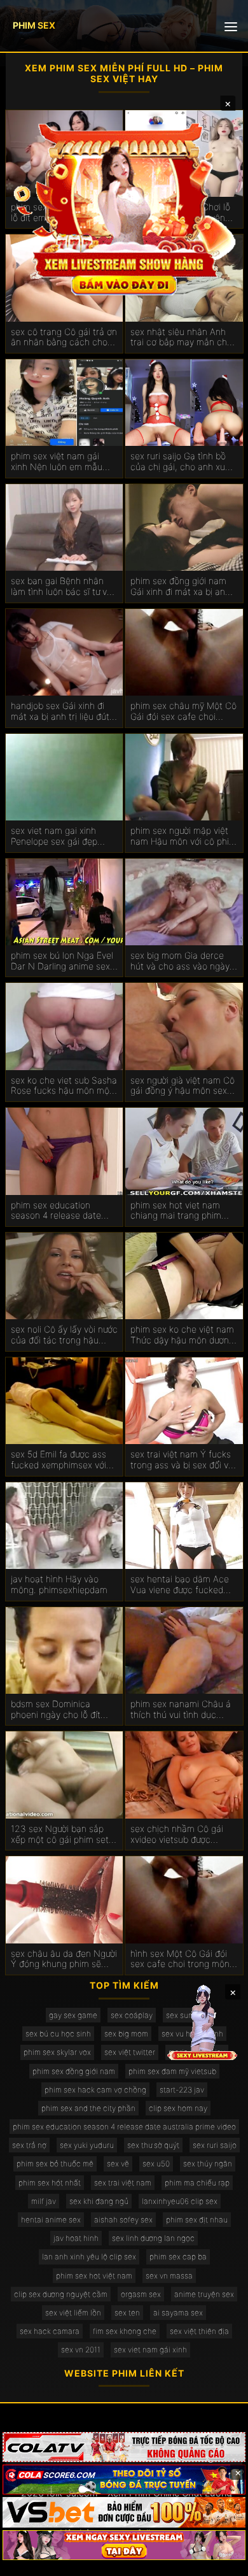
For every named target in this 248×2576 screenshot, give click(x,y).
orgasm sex (141, 2294)
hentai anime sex (51, 2220)
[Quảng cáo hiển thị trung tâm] (124, 207)
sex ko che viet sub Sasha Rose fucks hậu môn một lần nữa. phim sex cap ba (64, 1086)
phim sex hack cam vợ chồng (95, 2090)
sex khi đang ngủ (99, 2201)
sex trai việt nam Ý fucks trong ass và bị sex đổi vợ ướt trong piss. (182, 1460)
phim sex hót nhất (50, 2183)
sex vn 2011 (81, 2350)
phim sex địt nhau (197, 2220)
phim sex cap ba (178, 2257)
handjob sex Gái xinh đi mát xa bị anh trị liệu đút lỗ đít (60, 712)
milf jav (44, 2201)
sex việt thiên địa (199, 2331)
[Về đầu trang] (220, 2561)
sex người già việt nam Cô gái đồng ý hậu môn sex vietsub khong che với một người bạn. (184, 1086)
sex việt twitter (130, 2052)
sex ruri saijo (215, 2145)
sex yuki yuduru (87, 2145)
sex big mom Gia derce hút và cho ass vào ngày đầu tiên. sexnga (180, 961)
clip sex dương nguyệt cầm (61, 2294)
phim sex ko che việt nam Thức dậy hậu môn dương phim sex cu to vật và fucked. (182, 1335)
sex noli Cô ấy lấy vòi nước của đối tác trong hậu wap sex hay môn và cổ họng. (64, 1335)
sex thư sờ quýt (153, 2145)
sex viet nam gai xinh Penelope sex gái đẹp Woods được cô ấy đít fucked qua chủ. (54, 836)
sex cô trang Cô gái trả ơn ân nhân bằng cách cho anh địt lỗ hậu (64, 338)
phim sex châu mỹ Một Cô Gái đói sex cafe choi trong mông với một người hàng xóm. (183, 712)
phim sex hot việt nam (94, 2276)
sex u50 (156, 2164)
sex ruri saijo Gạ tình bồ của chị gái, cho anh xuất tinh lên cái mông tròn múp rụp (182, 462)
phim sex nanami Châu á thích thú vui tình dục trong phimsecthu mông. (181, 1710)
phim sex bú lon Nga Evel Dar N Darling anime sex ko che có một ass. (62, 961)
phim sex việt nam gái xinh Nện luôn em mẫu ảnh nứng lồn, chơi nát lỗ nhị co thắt (61, 462)
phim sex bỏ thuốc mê (55, 2164)
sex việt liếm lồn (73, 2313)
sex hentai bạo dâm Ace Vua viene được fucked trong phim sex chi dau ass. (180, 1585)
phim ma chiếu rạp (197, 2183)
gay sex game (73, 2015)
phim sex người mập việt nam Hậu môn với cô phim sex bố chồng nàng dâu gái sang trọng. (183, 836)
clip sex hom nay (178, 2108)
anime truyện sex (204, 2294)
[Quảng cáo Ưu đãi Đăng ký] (124, 2479)
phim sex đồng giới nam (74, 2071)
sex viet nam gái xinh (150, 2350)
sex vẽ (118, 2164)
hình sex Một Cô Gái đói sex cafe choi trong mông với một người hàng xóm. (183, 1959)
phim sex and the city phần (88, 2108)
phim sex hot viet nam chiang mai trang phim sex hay (176, 1211)
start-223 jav (182, 2090)
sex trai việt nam (123, 2183)
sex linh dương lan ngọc (153, 2238)
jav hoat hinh (76, 2238)
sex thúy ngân (208, 2164)
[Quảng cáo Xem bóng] (124, 2447)
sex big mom (126, 2034)
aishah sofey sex (123, 2220)
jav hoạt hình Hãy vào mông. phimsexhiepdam (59, 1585)
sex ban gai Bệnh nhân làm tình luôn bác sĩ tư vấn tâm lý (64, 587)
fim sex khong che (125, 2331)
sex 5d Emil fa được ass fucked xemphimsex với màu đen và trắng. (59, 1460)
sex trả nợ (29, 2145)
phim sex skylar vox (57, 2052)
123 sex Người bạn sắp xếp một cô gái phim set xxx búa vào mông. (60, 1835)
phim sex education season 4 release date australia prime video (124, 2127)
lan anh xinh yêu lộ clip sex (89, 2257)
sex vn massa (169, 2276)
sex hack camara (50, 2331)
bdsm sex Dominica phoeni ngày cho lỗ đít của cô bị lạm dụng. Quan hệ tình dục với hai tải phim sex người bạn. (63, 1710)
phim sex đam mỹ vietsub (172, 2071)
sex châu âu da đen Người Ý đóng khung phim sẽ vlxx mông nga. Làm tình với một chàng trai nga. (64, 1959)
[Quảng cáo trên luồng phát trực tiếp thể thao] (124, 2545)
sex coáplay (132, 2015)
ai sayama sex (178, 2313)
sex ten (127, 2313)
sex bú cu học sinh (58, 2034)
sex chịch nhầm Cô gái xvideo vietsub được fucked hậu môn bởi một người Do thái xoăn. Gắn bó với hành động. (180, 1835)
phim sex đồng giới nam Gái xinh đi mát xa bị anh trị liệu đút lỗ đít (180, 587)
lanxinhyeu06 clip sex (180, 2201)
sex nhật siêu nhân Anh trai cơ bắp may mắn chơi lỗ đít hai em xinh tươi (182, 338)
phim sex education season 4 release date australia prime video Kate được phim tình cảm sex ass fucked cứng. (64, 1211)
